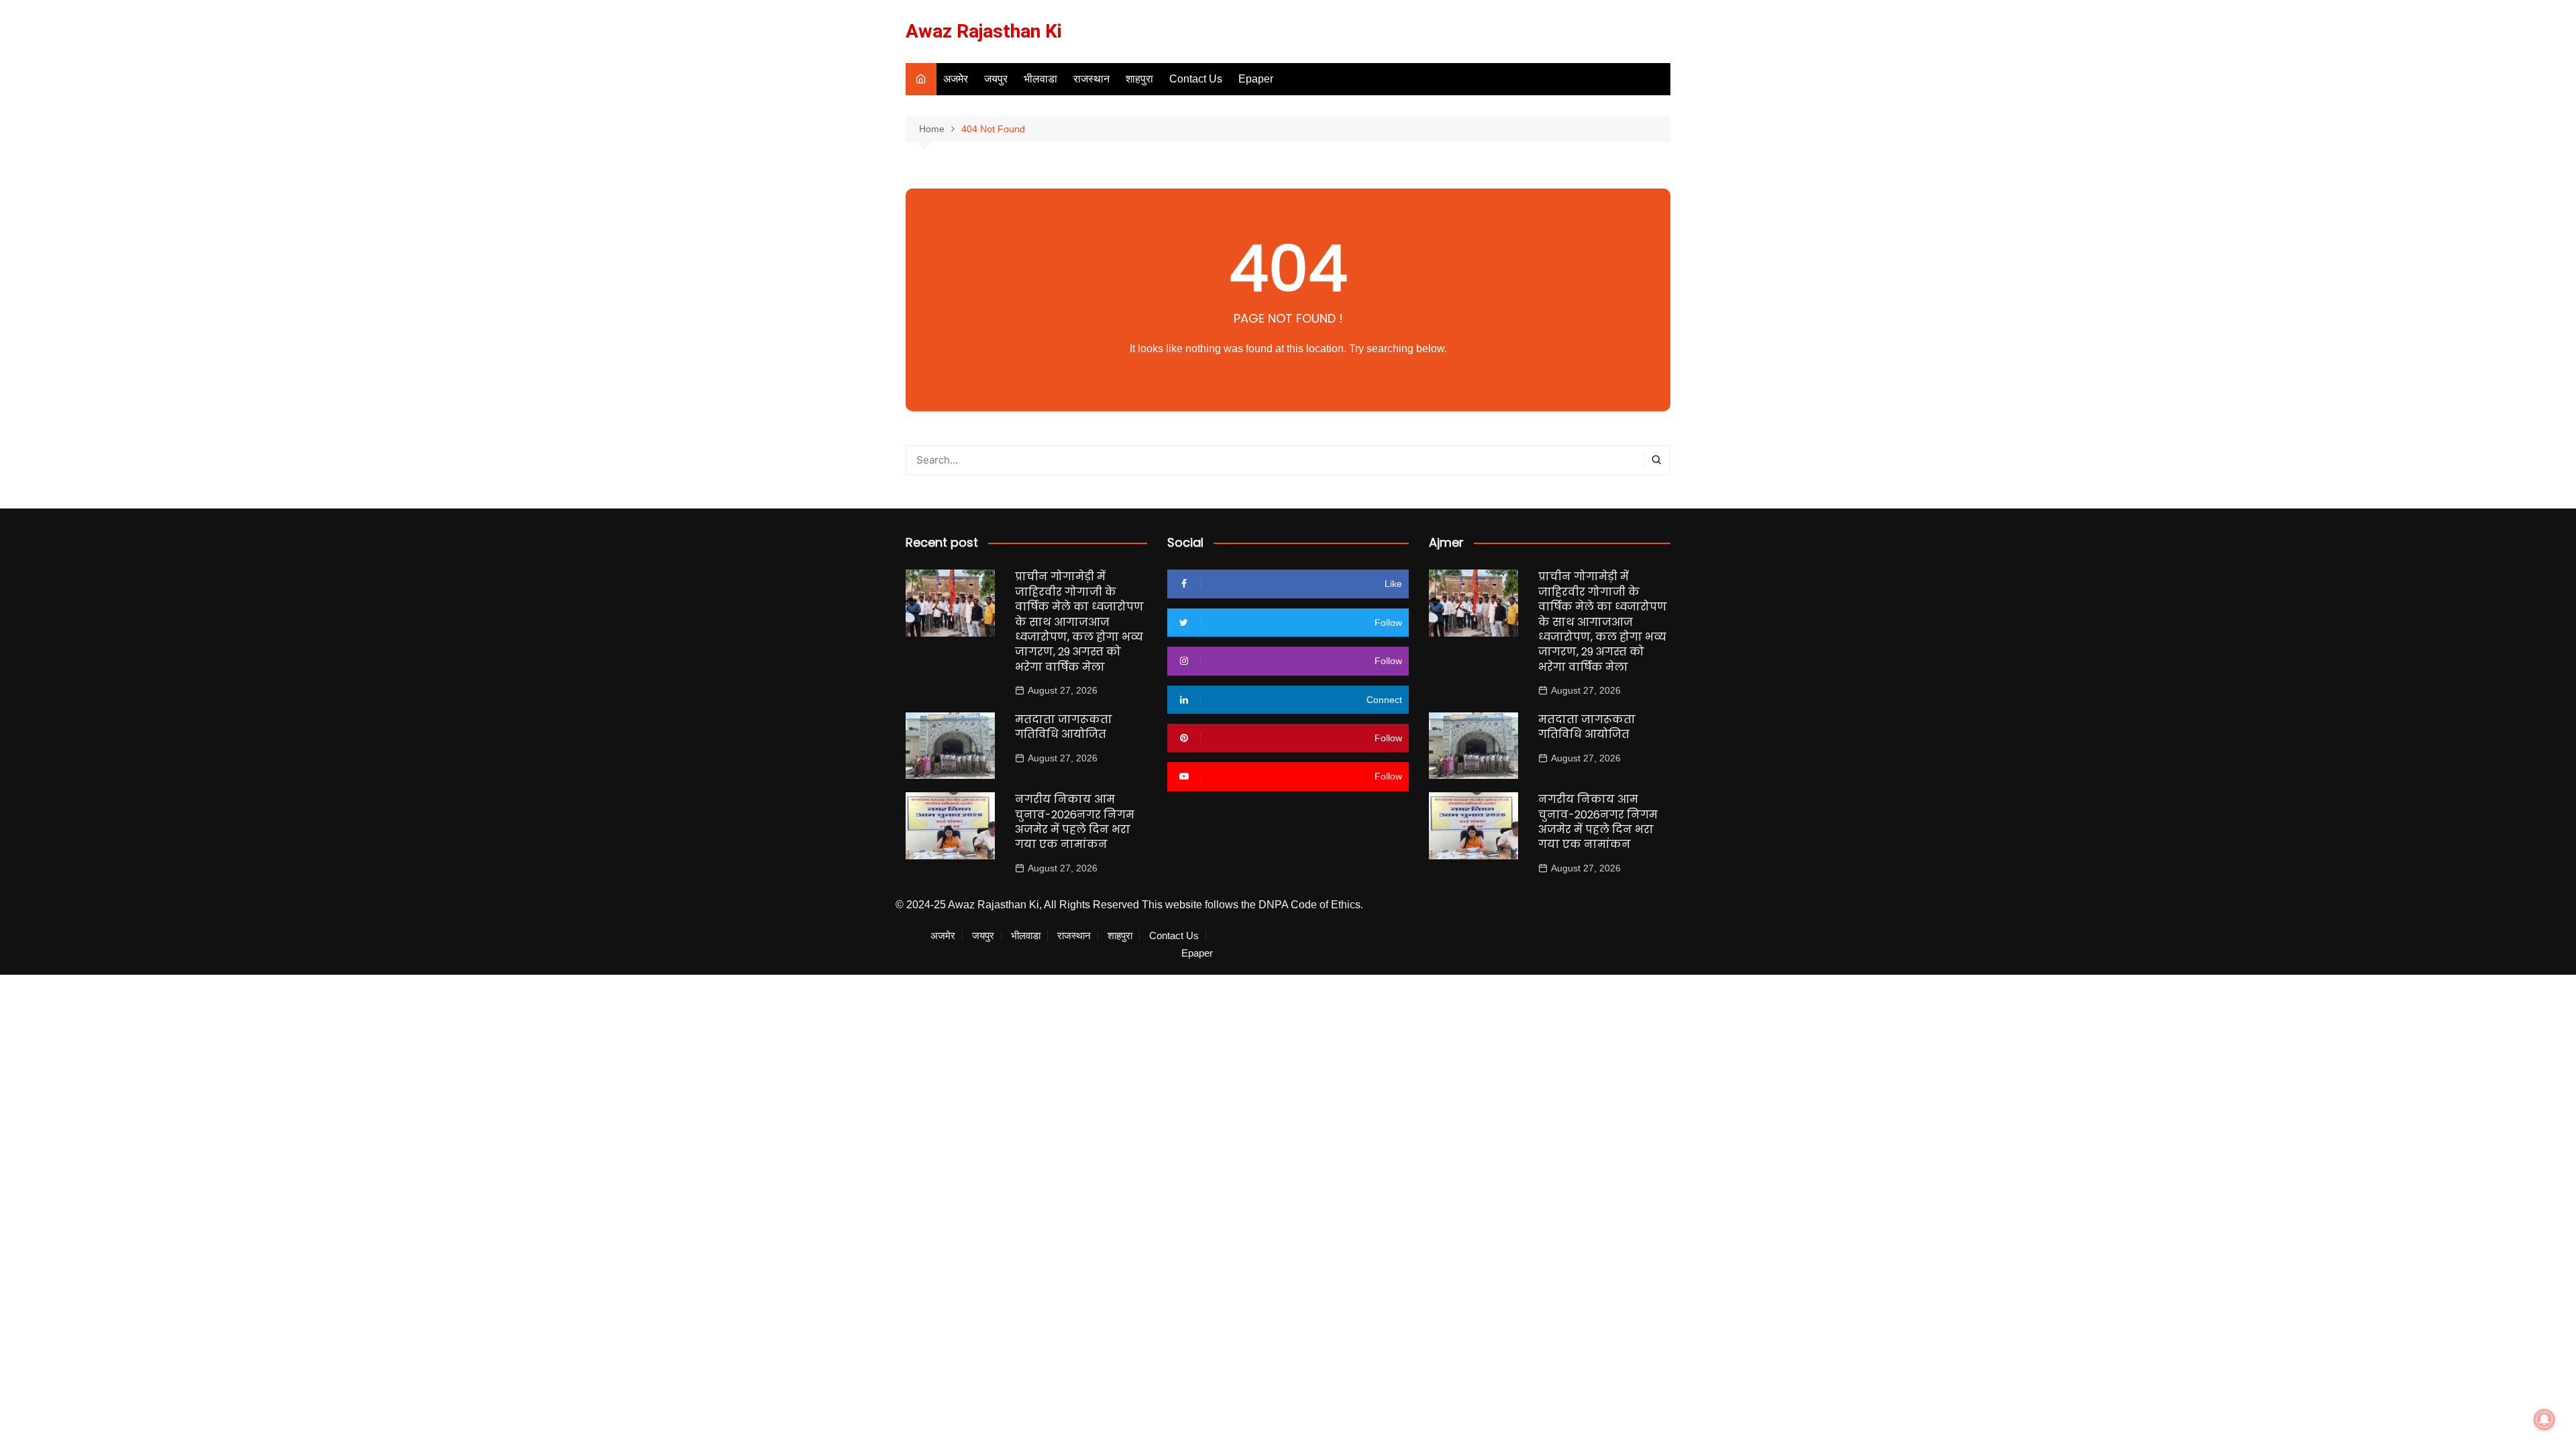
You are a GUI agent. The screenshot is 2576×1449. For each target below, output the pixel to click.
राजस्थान (1091, 79)
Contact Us (1196, 79)
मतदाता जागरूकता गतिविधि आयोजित (1064, 727)
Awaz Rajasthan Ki (984, 31)
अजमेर (956, 79)
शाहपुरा (1139, 79)
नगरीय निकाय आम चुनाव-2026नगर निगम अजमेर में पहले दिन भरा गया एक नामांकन (1075, 822)
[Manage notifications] (2544, 1419)
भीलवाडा (1040, 79)
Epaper (1256, 79)
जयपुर (996, 79)
